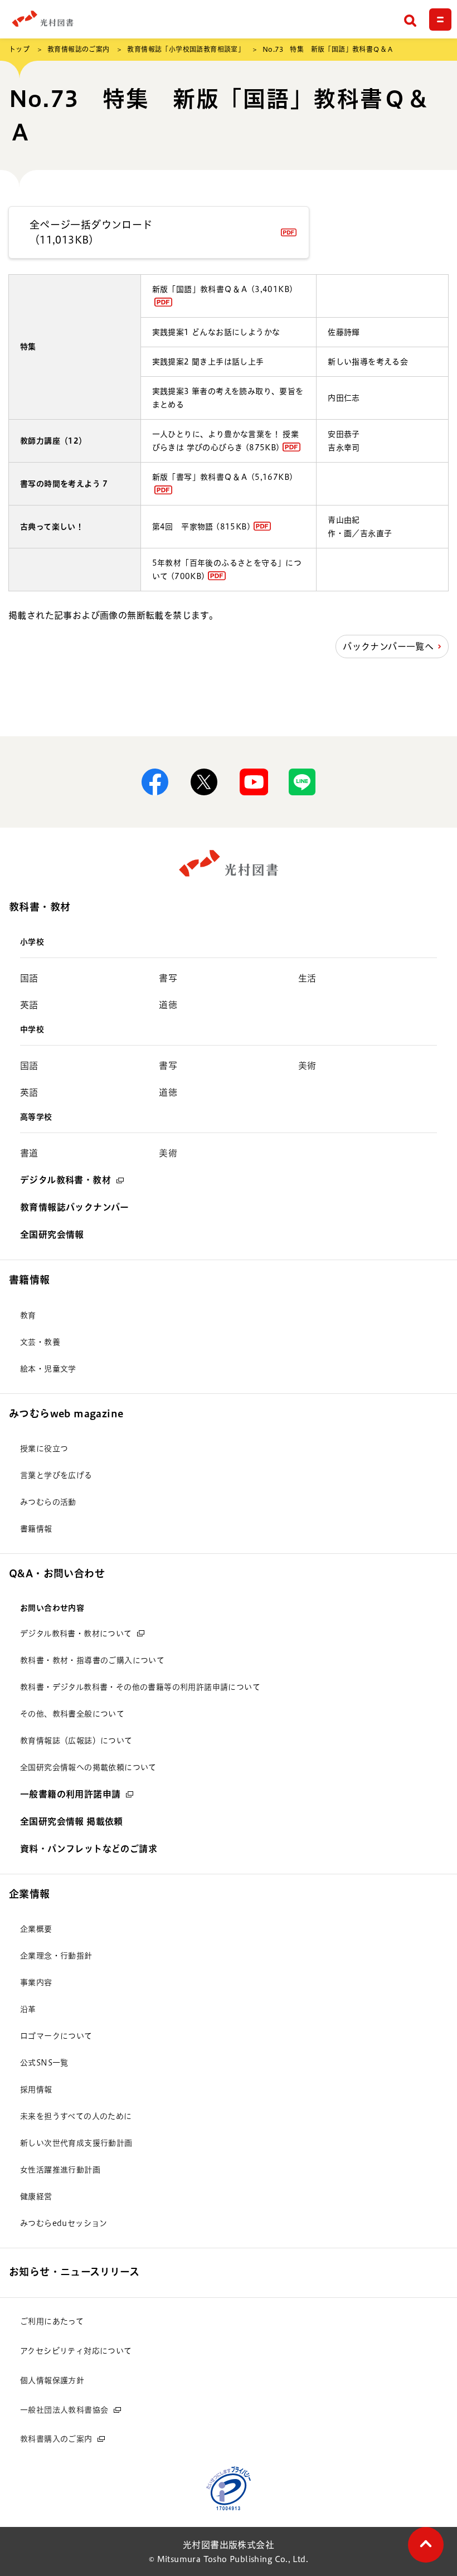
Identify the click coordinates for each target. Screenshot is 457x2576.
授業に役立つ (44, 1449)
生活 (307, 978)
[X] (204, 782)
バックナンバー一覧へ (388, 647)
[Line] (302, 782)
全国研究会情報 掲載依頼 (72, 1821)
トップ (19, 49)
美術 (307, 1066)
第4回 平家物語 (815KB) (201, 527)
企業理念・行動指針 (56, 1956)
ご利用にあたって (52, 2321)
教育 (28, 1315)
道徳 (168, 1005)
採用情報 (36, 2089)
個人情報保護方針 (52, 2380)
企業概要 (36, 1929)
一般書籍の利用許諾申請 (70, 1794)
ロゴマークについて (56, 2036)
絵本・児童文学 (48, 1369)
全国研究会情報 (52, 1234)
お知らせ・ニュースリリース (74, 2272)
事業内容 (36, 1982)
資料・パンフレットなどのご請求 (89, 1849)
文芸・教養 (40, 1342)
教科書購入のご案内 (56, 2439)
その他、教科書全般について (72, 1714)
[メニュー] (440, 20)
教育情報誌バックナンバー (75, 1207)
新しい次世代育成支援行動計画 (76, 2143)
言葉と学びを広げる (56, 1475)
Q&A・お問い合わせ (57, 1573)
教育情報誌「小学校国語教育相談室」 (186, 49)
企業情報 (30, 1894)
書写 (168, 978)
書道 (29, 1153)
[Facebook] (155, 782)
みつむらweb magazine (66, 1413)
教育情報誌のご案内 (79, 49)
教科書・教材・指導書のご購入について (92, 1660)
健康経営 (36, 2196)
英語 (29, 1005)
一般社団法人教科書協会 (64, 2410)
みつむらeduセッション (64, 2223)
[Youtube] (253, 782)
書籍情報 (30, 1280)
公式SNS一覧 (44, 2063)
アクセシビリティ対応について (76, 2351)
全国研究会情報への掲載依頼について (88, 1767)
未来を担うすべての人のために (76, 2116)
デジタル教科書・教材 (65, 1180)
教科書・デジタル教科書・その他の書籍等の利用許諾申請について (140, 1687)
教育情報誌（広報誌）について (76, 1741)
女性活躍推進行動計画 (60, 2170)
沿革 (28, 2009)
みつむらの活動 (48, 1502)
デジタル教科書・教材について (76, 1634)
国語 (29, 978)
